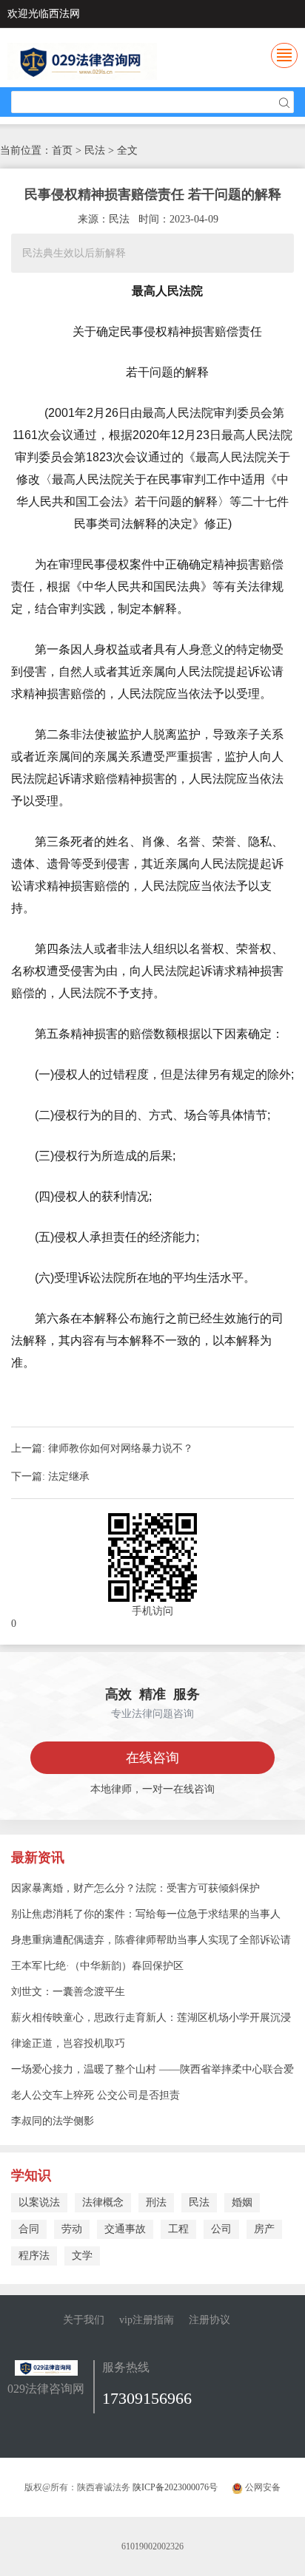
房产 (264, 2229)
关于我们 (84, 2320)
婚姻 (242, 2202)
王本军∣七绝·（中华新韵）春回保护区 (97, 1966)
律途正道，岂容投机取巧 (68, 2043)
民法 (199, 2202)
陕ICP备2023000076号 (175, 2487)
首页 (62, 150)
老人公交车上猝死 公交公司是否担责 (95, 2095)
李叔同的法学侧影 (53, 2121)
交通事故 (125, 2229)
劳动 (72, 2229)
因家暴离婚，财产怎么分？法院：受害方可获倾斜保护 (135, 1888)
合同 (29, 2229)
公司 (221, 2229)
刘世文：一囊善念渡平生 (68, 1992)
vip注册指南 (147, 2320)
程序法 (34, 2256)
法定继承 (69, 1476)
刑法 (156, 2202)
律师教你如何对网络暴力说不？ (121, 1448)
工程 (178, 2229)
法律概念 (103, 2202)
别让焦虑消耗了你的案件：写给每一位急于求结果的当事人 (146, 1914)
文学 (82, 2256)
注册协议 (210, 2320)
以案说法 (39, 2202)
